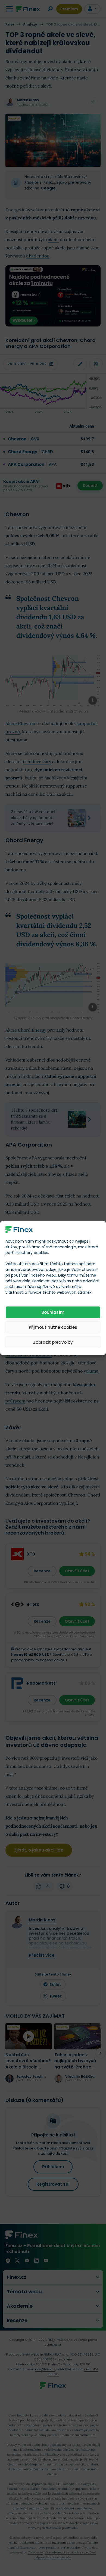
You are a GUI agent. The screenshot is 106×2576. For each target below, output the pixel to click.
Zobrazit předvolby (53, 1342)
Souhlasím (53, 1312)
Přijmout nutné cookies (53, 1327)
